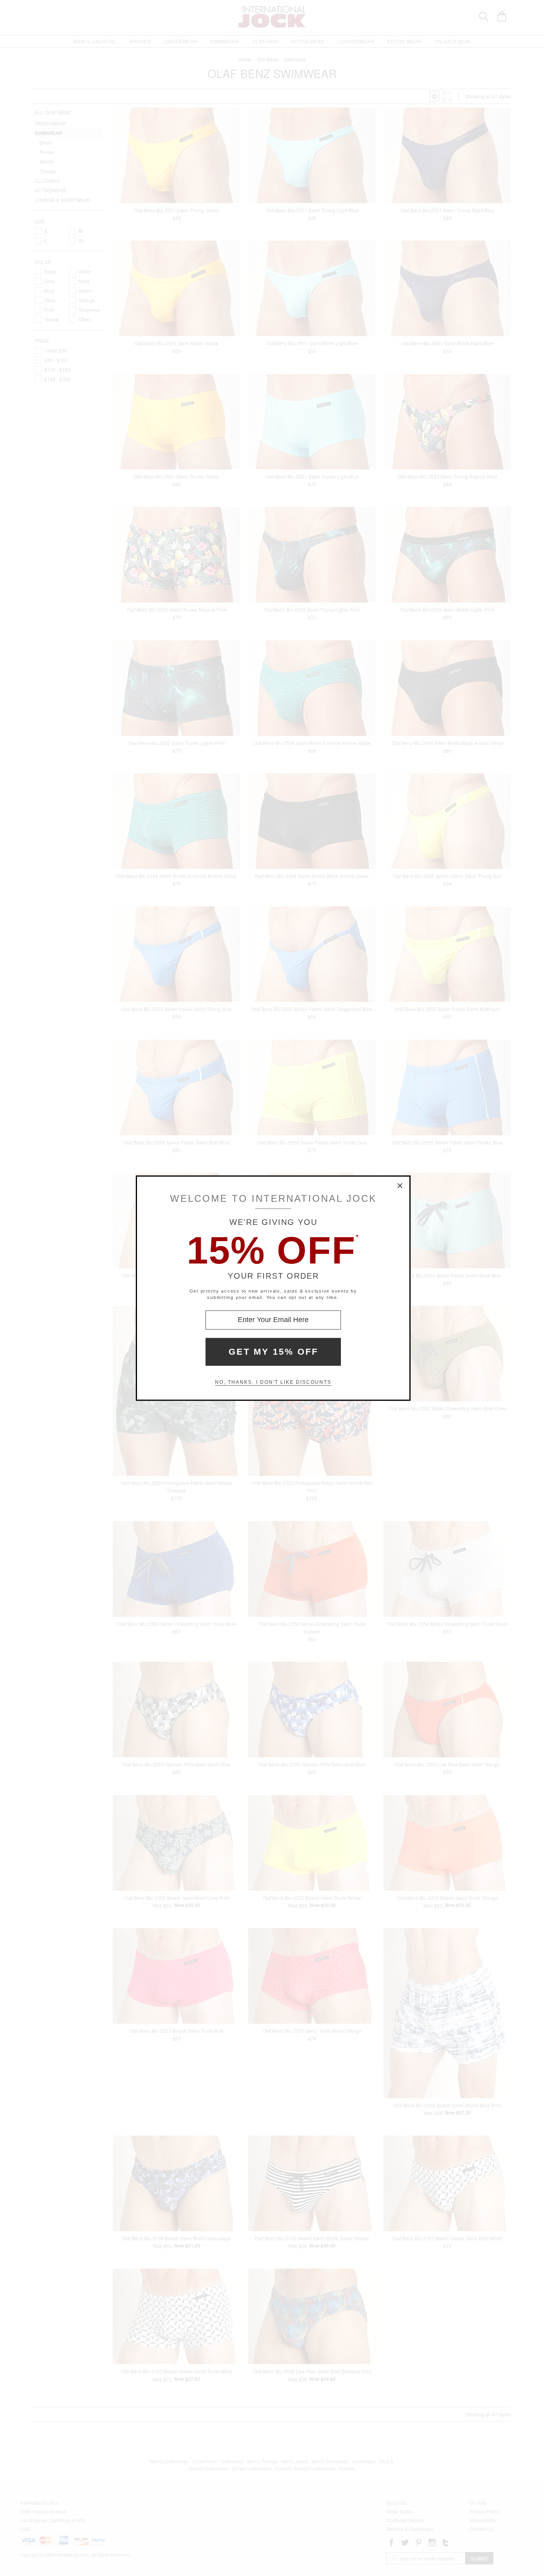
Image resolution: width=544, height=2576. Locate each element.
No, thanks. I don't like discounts (273, 1382)
